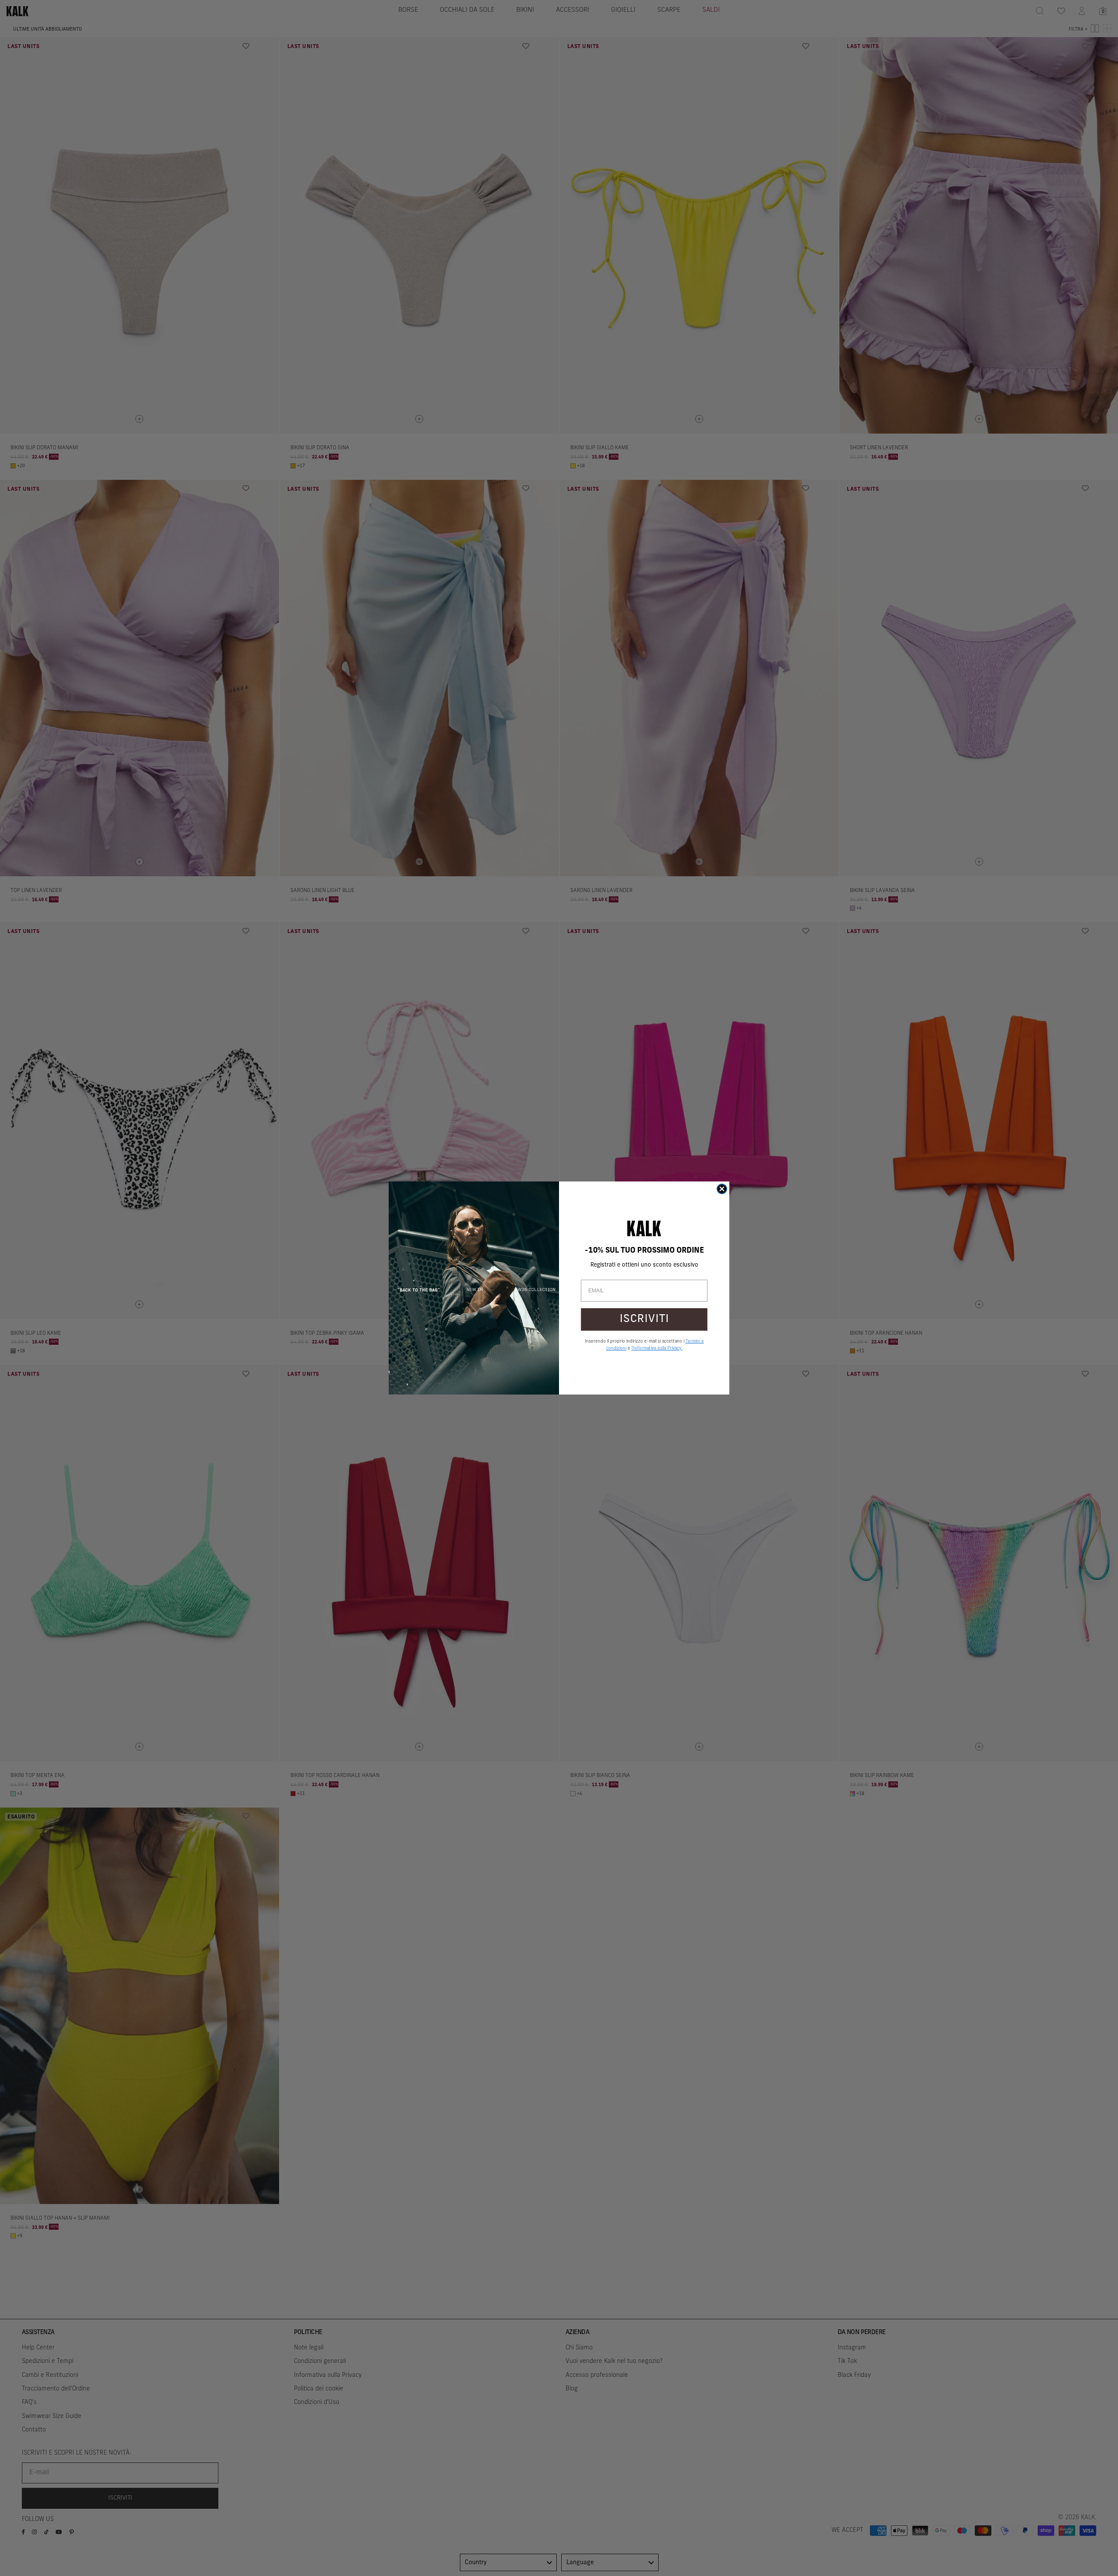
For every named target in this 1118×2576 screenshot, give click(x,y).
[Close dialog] (722, 1189)
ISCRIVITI (644, 1319)
